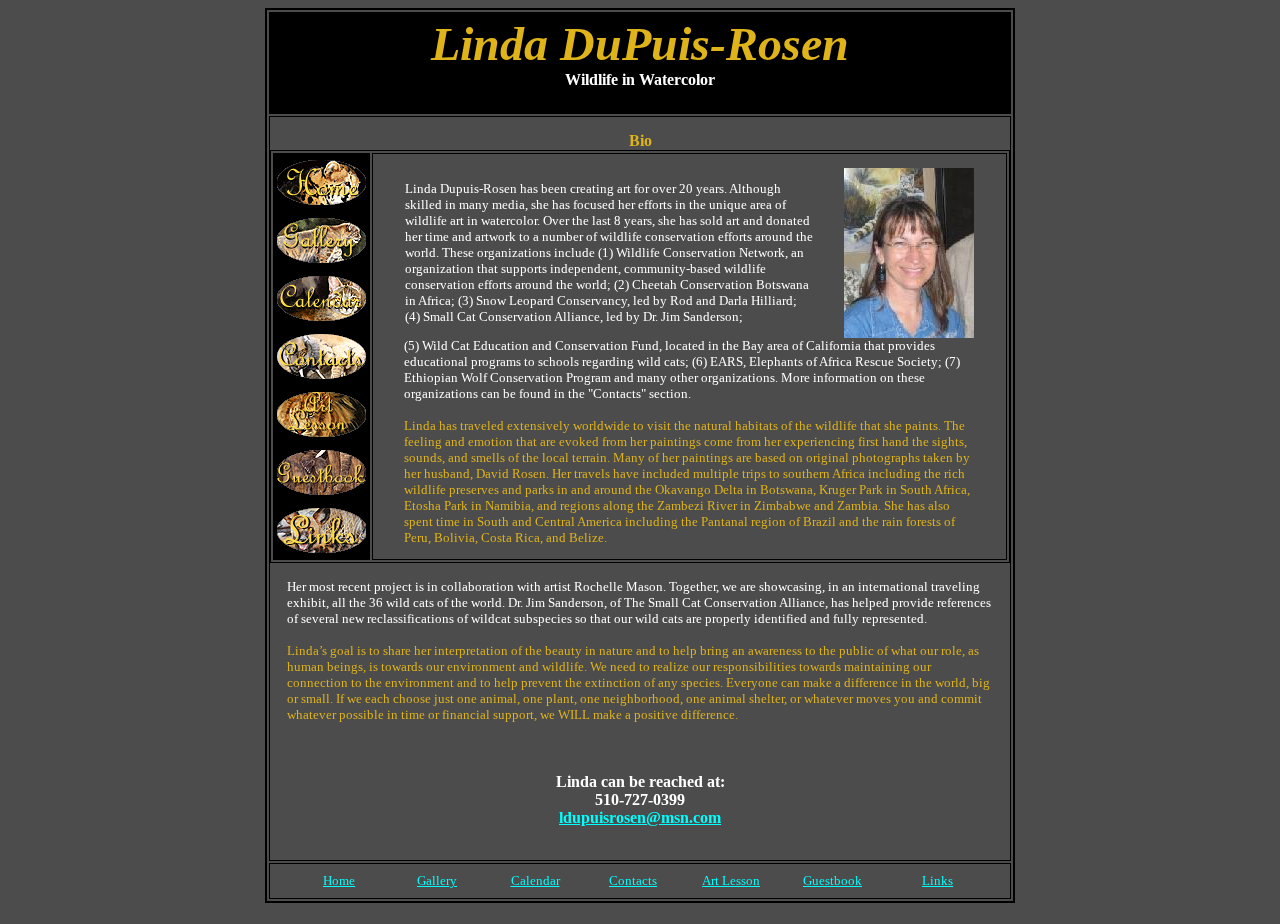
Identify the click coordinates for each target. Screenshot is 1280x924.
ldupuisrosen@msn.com (640, 817)
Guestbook (832, 880)
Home (339, 880)
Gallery (437, 880)
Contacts (633, 880)
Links (937, 880)
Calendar (535, 880)
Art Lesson (731, 880)
